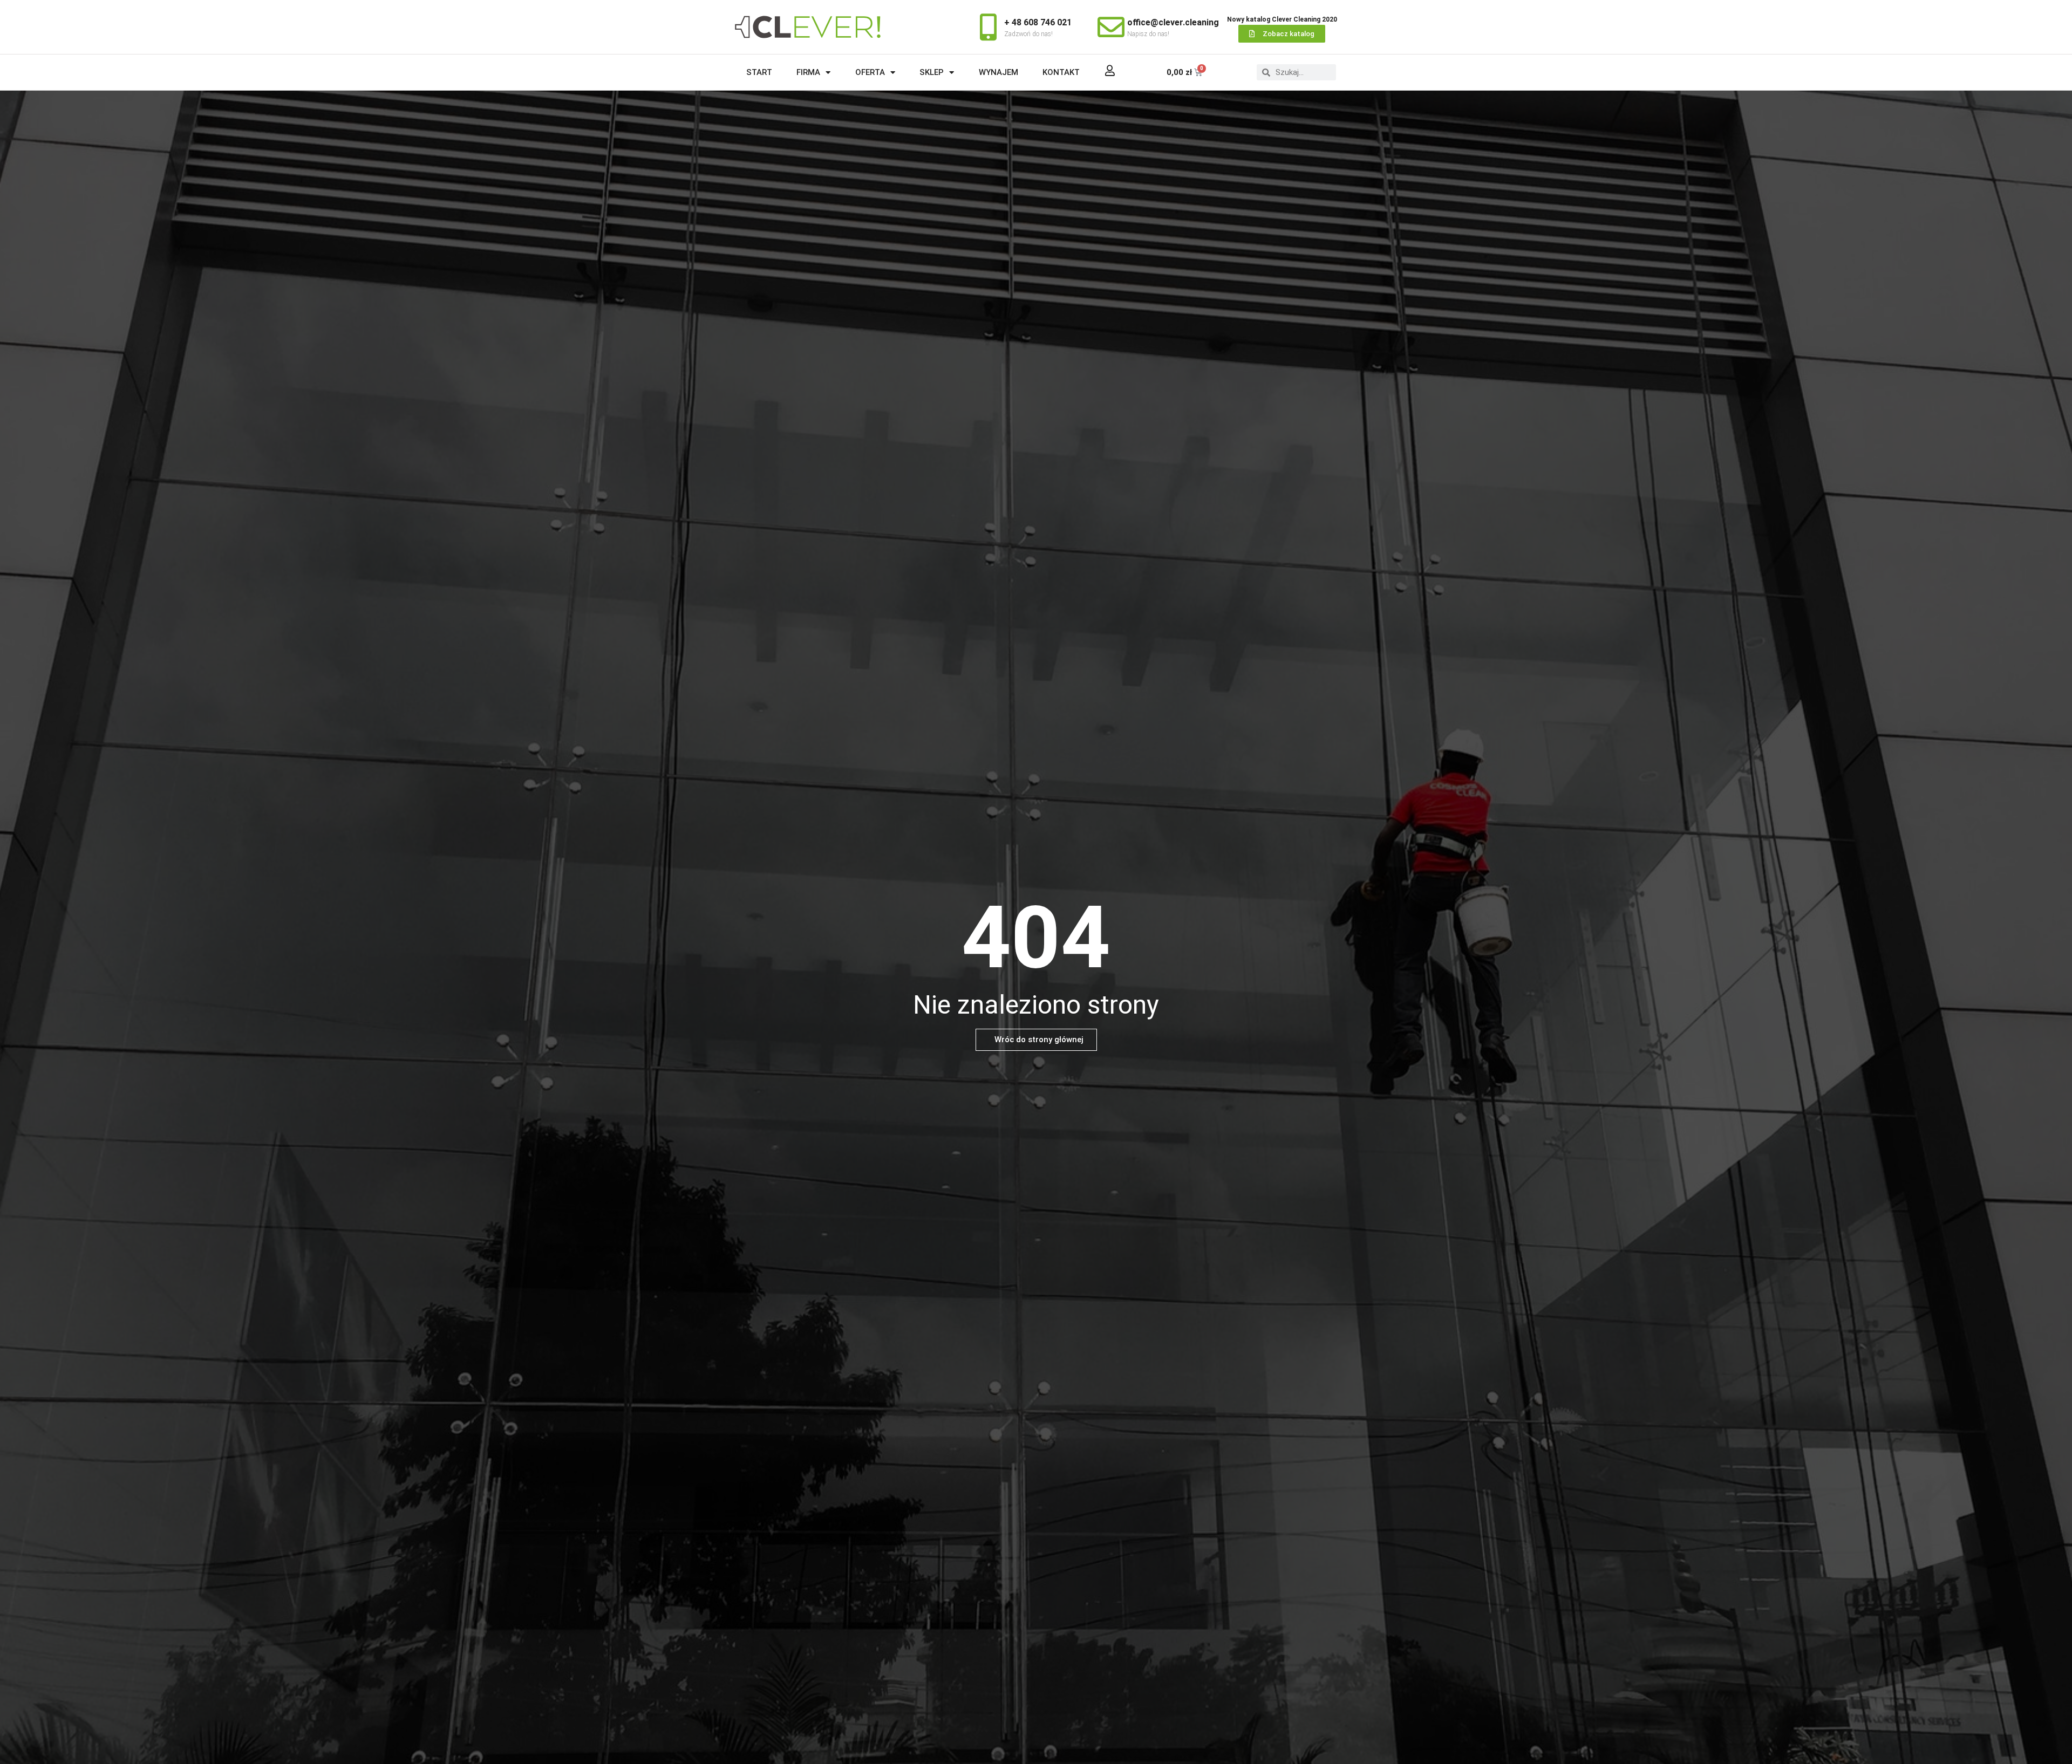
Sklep (932, 72)
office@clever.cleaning (1173, 22)
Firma (808, 72)
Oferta (870, 72)
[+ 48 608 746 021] (988, 27)
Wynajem (998, 72)
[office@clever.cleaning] (1111, 27)
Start (759, 72)
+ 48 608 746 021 (1038, 22)
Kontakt (1061, 72)
